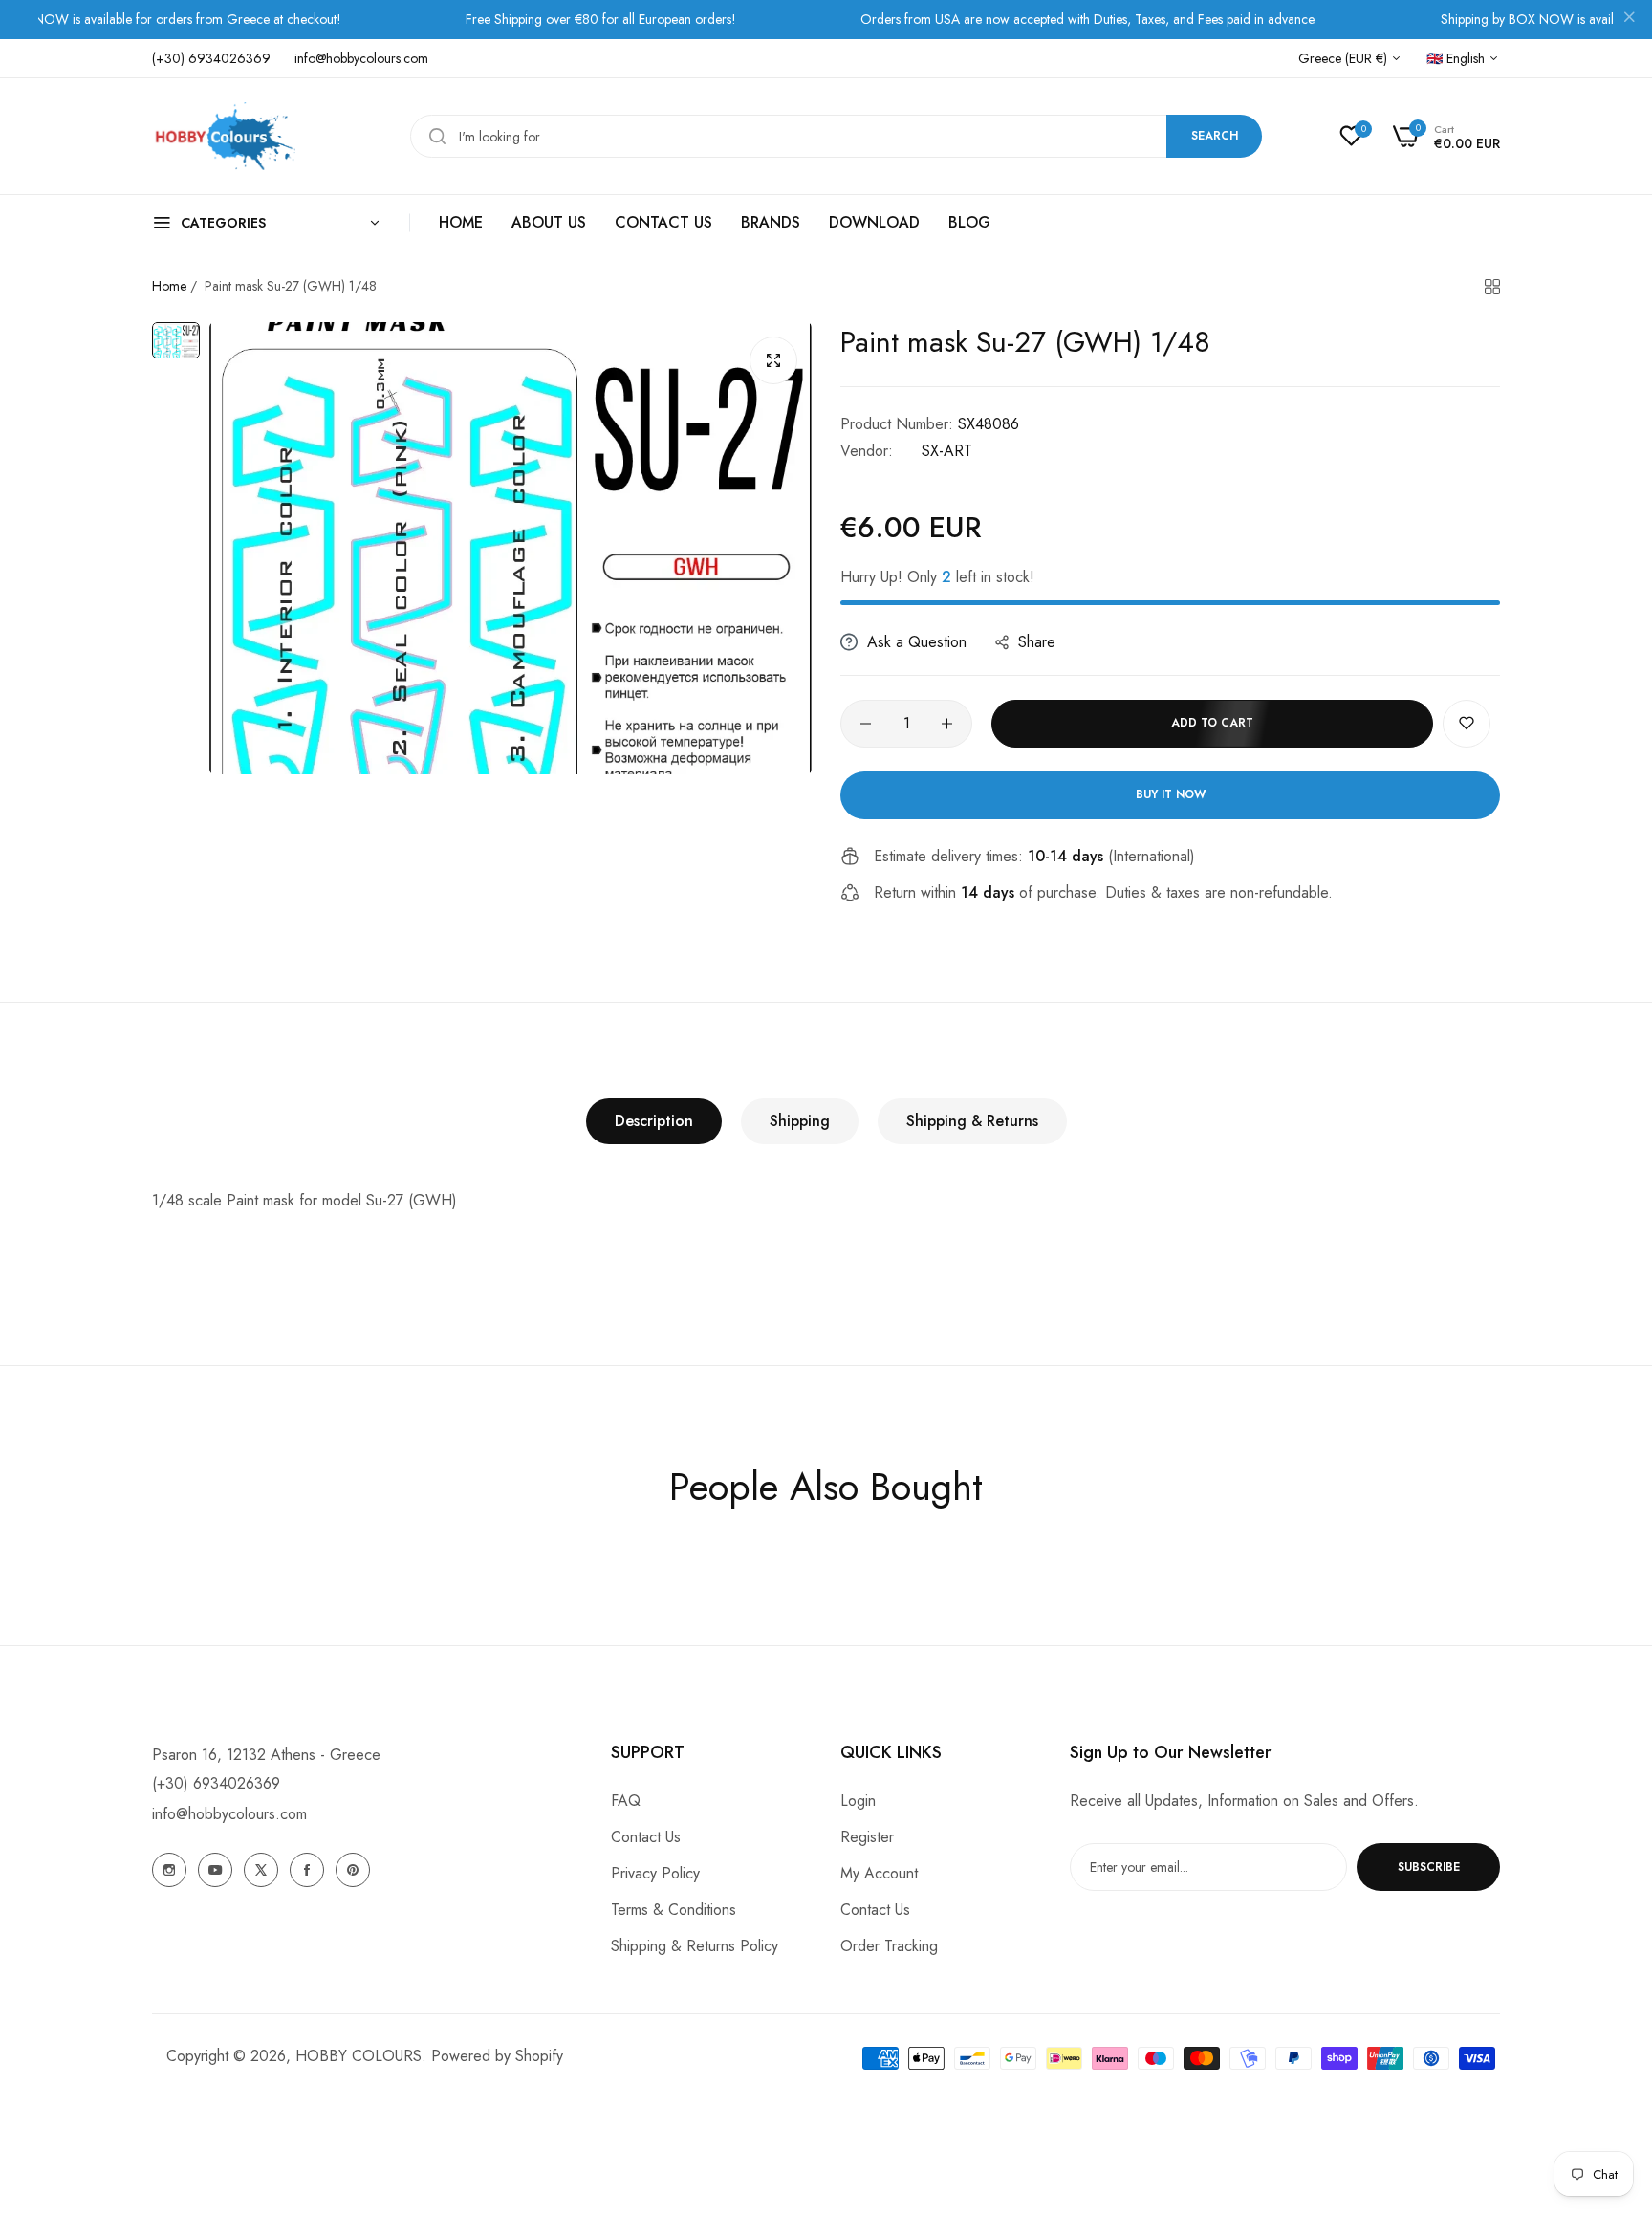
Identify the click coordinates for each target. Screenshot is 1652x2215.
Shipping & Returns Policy (695, 1946)
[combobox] (836, 136)
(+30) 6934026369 (216, 1783)
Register (867, 1837)
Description (654, 1121)
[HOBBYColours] (224, 136)
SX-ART (947, 451)
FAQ (626, 1801)
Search (1215, 136)
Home (169, 286)
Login (858, 1801)
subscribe (1429, 1867)
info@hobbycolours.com (229, 1814)
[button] (1467, 724)
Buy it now (1171, 794)
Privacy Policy (655, 1873)
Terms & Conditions (674, 1910)
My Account (879, 1873)
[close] (1629, 20)
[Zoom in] (773, 360)
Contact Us (646, 1837)
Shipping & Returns (972, 1121)
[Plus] (947, 724)
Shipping (800, 1121)
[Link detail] (169, 1870)
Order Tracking (889, 1946)
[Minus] (866, 724)
